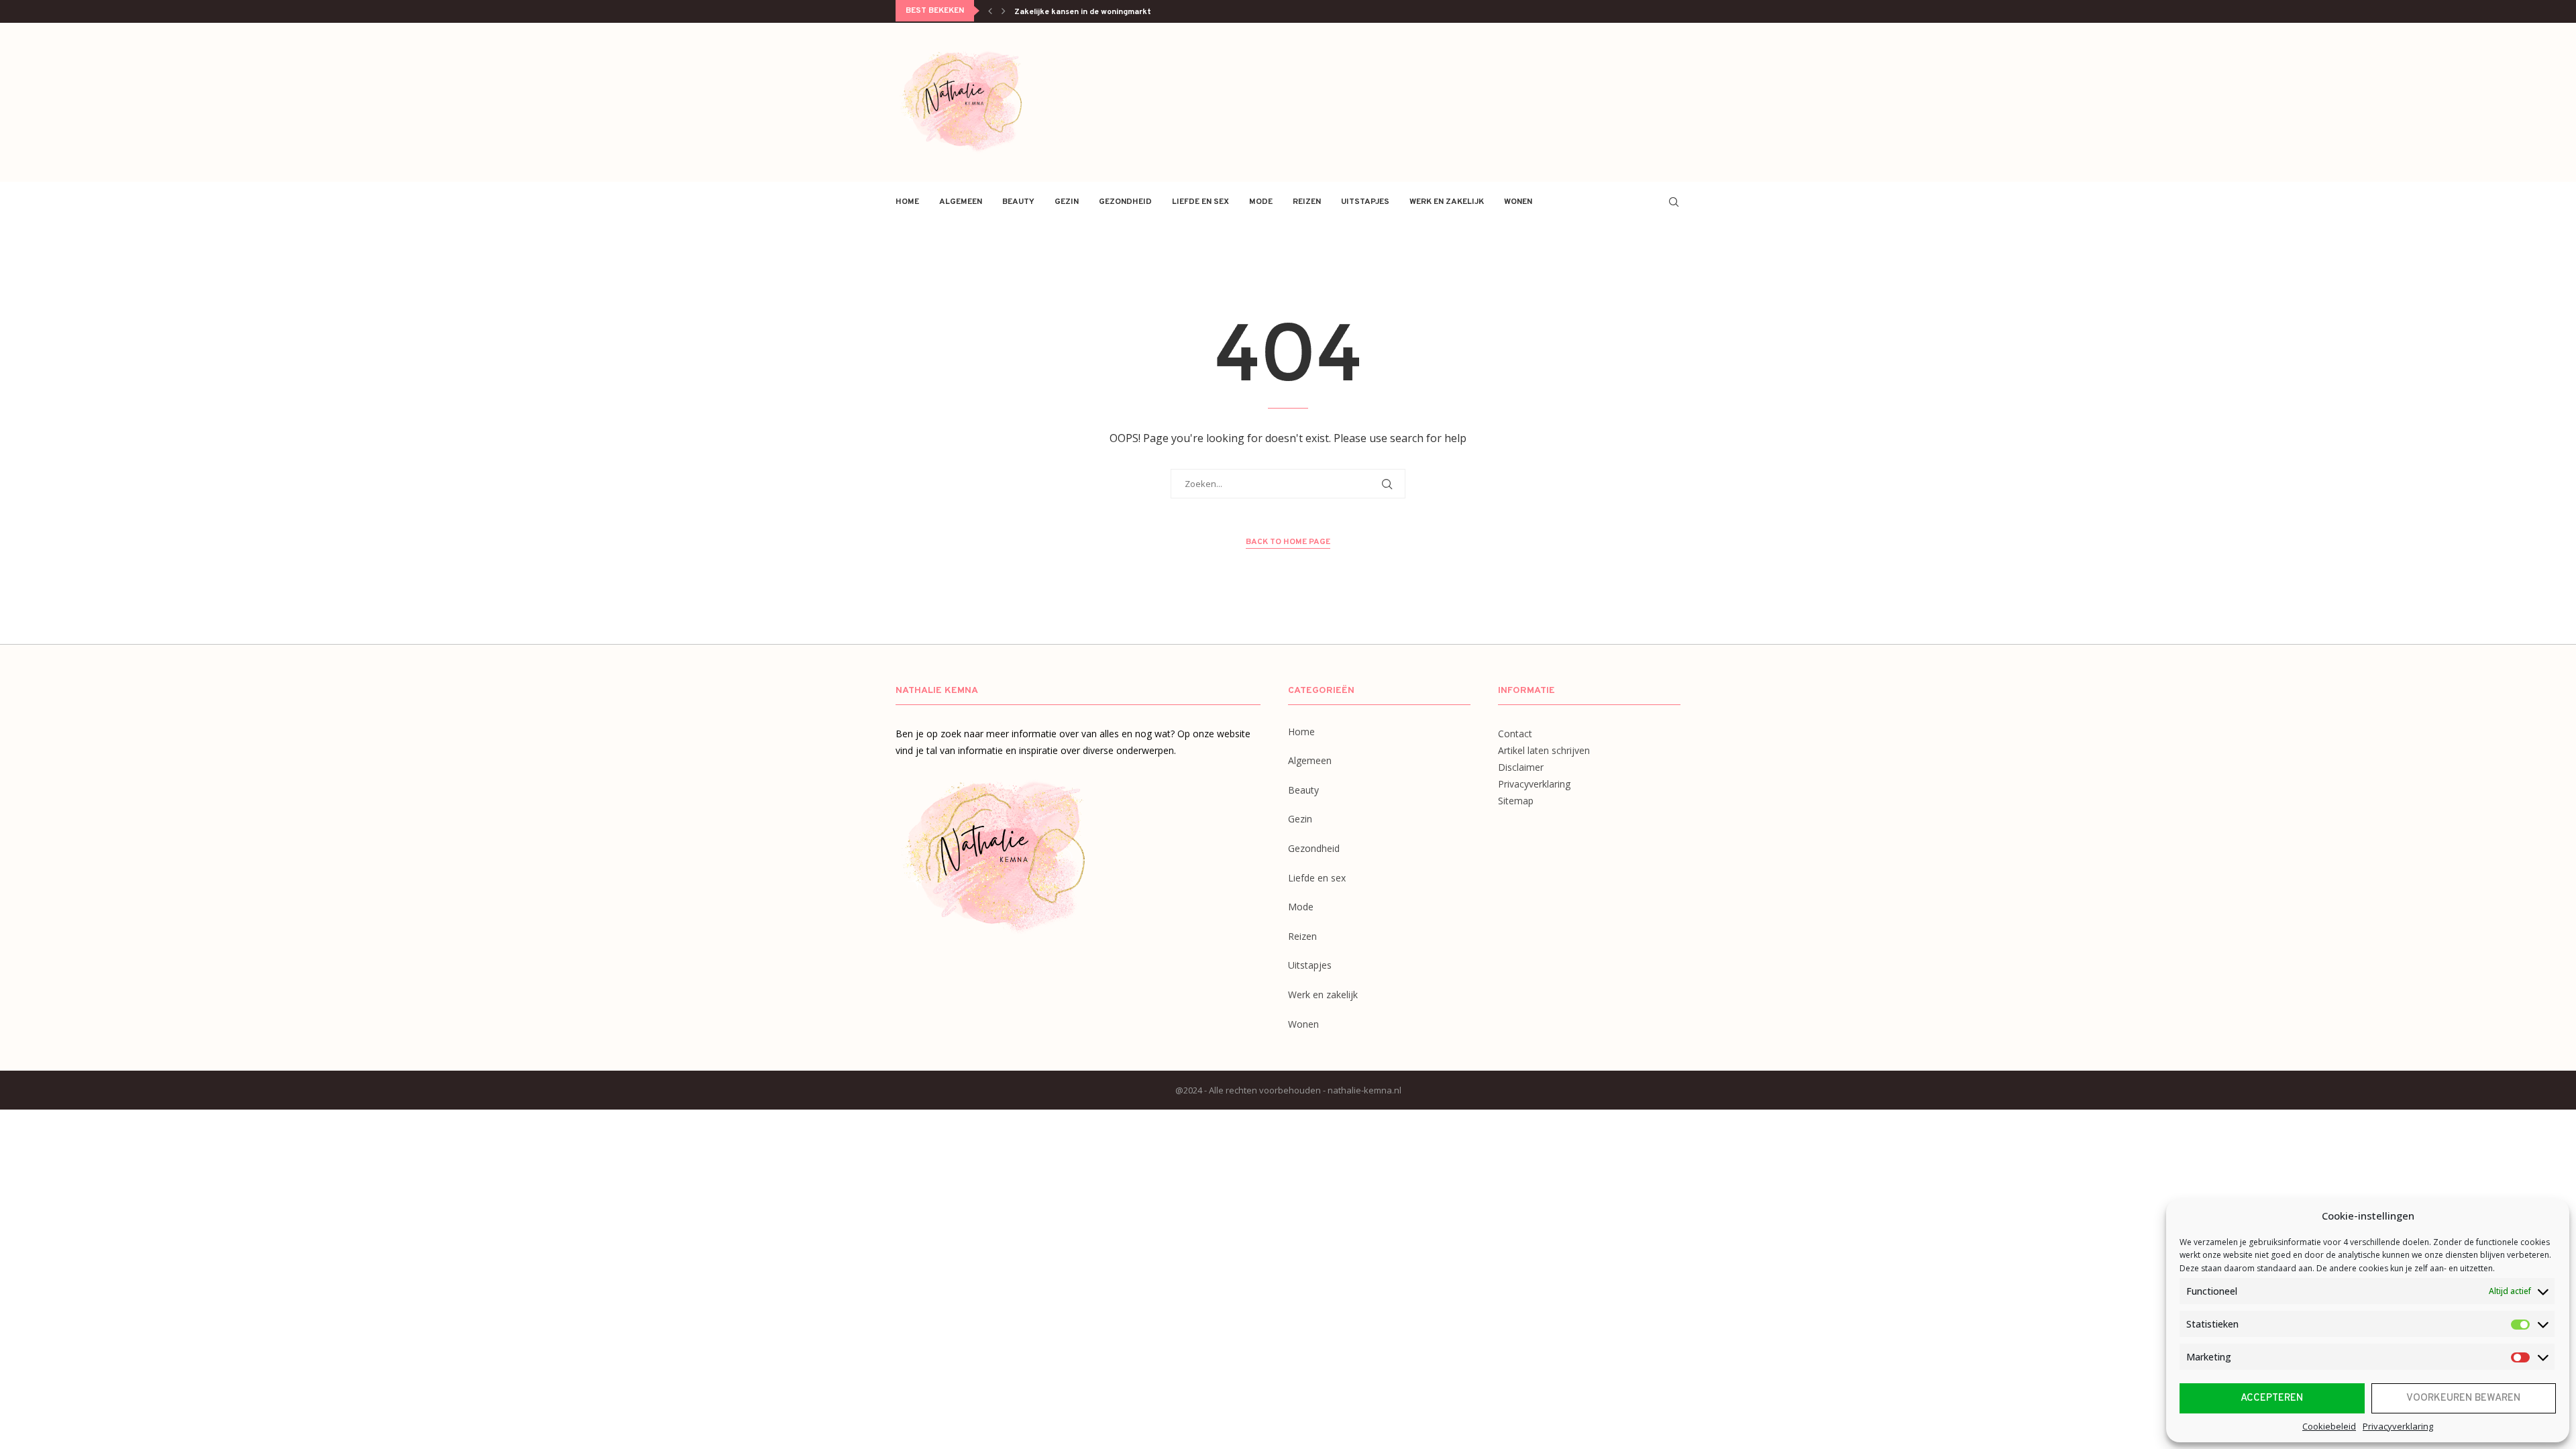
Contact (1515, 734)
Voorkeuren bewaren (2463, 1398)
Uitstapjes (1365, 202)
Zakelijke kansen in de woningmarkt (1083, 12)
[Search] (1674, 202)
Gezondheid (1125, 202)
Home (907, 202)
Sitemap (1516, 801)
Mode (1261, 202)
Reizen (1307, 202)
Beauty (1018, 202)
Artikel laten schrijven (1544, 750)
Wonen (1518, 202)
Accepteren (2272, 1398)
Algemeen (961, 202)
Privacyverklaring (2398, 1426)
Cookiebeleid (2329, 1426)
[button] (990, 11)
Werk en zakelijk (1447, 202)
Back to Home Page (1288, 542)
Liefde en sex (1200, 202)
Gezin (1067, 202)
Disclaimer (1521, 767)
